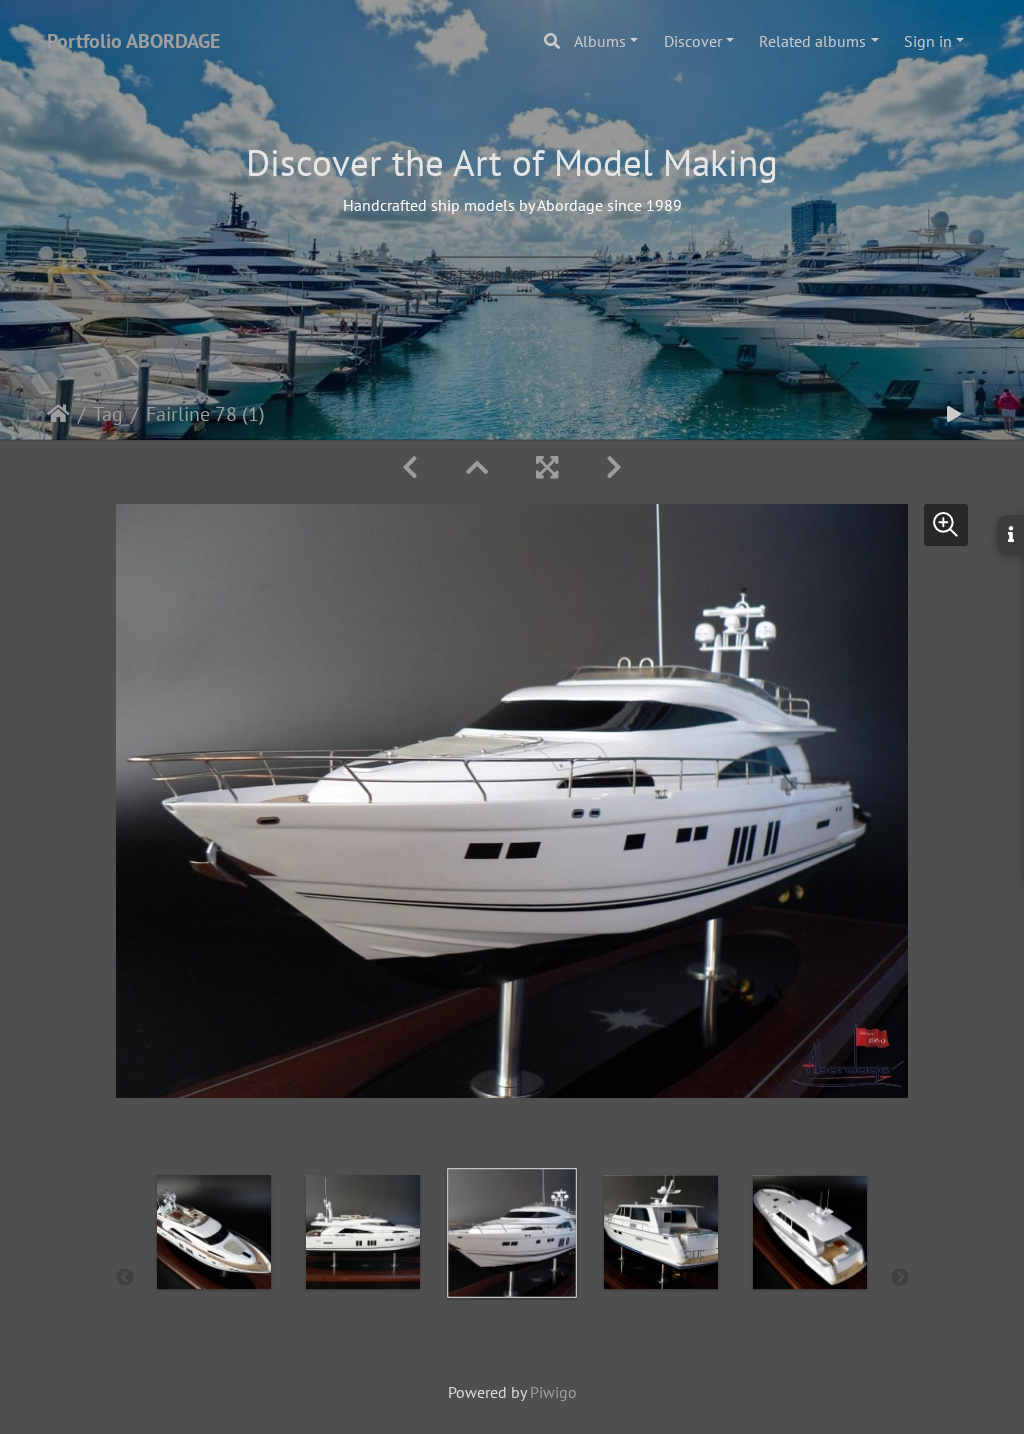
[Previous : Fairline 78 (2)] (410, 467)
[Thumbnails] (477, 467)
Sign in (928, 41)
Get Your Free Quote (512, 275)
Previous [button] (125, 1278)
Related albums (812, 41)
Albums (600, 41)
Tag (108, 414)
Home (58, 414)
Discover (693, 41)
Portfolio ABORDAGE (133, 41)
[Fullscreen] (547, 467)
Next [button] (900, 1278)
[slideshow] (954, 414)
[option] (214, 1274)
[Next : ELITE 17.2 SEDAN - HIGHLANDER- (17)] (614, 467)
